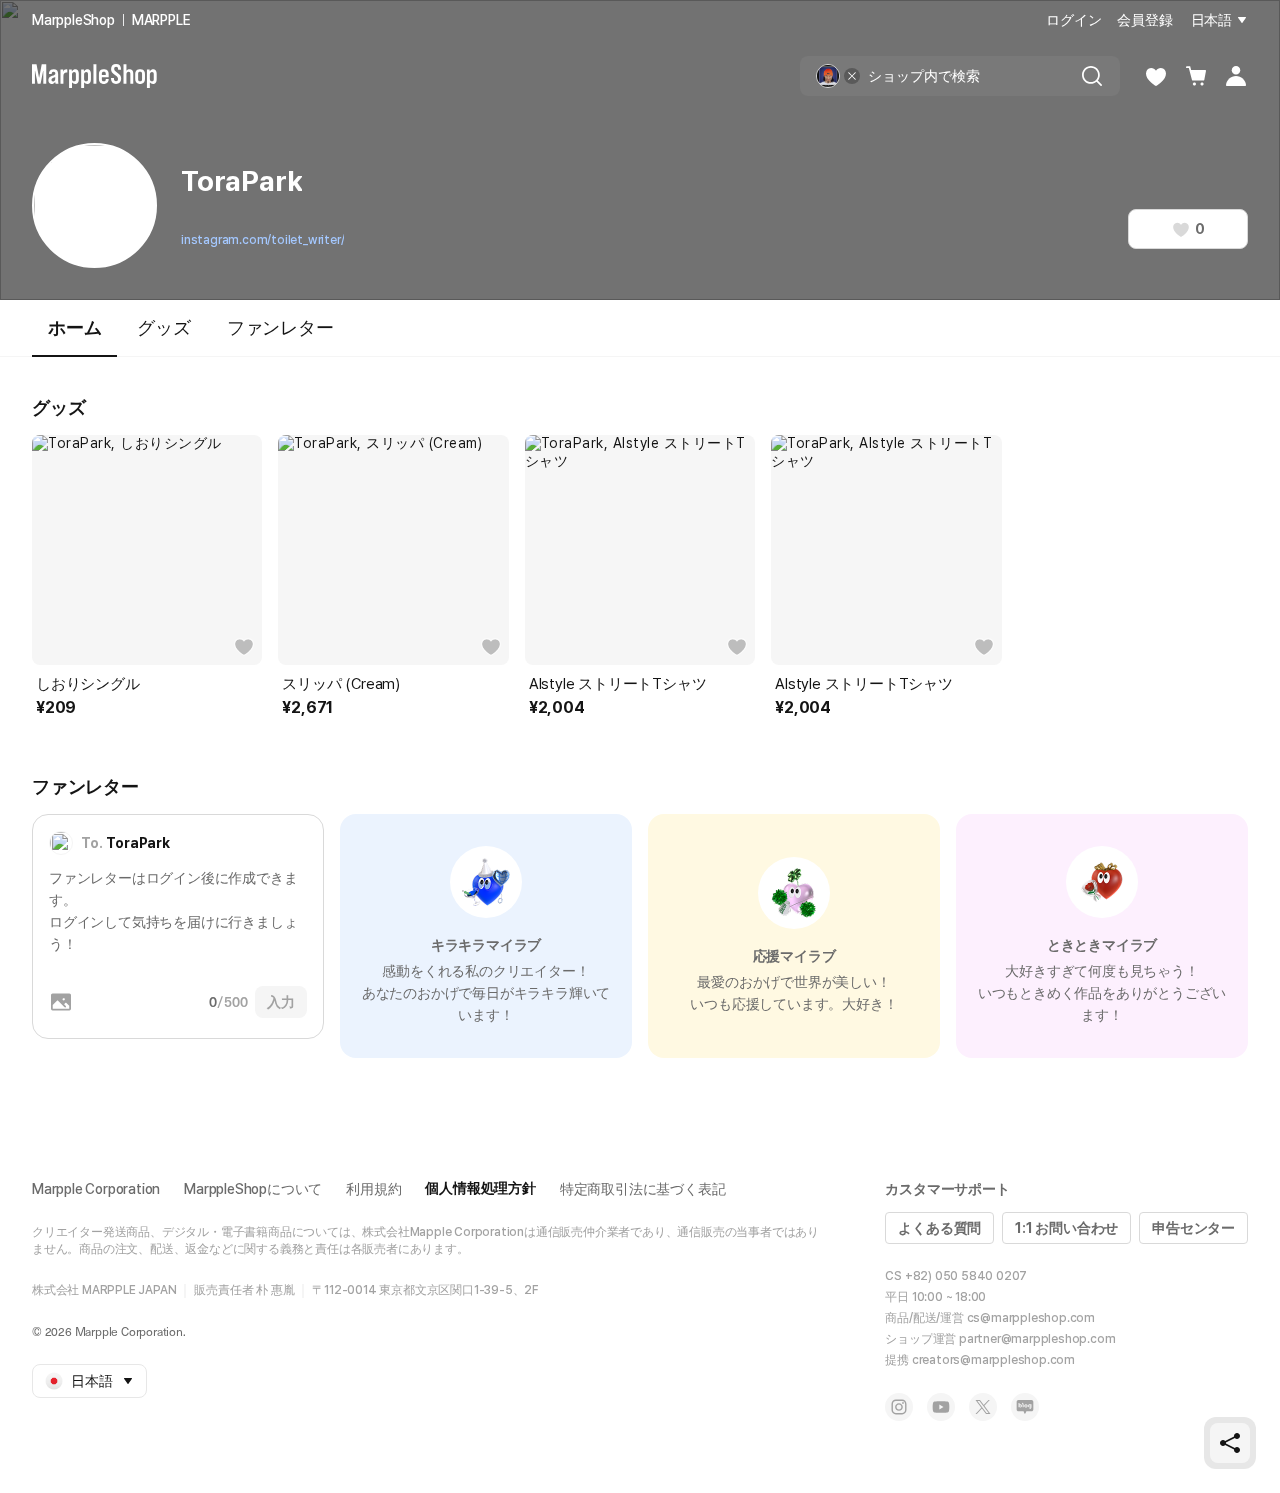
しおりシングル (88, 684)
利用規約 (373, 1189)
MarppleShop (73, 20)
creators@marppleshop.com (993, 1360)
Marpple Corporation (96, 1189)
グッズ (163, 327)
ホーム (74, 327)
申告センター (1193, 1228)
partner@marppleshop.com (1037, 1339)
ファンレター (280, 327)
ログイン (1073, 20)
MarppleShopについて (253, 1189)
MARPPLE (161, 20)
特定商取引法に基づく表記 (643, 1189)
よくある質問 (939, 1228)
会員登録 (1144, 20)
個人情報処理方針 (480, 1188)
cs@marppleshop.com (1031, 1318)
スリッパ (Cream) (341, 684)
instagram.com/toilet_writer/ (262, 240)
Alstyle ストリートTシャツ (618, 684)
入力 (281, 1002)
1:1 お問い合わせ (1066, 1228)
